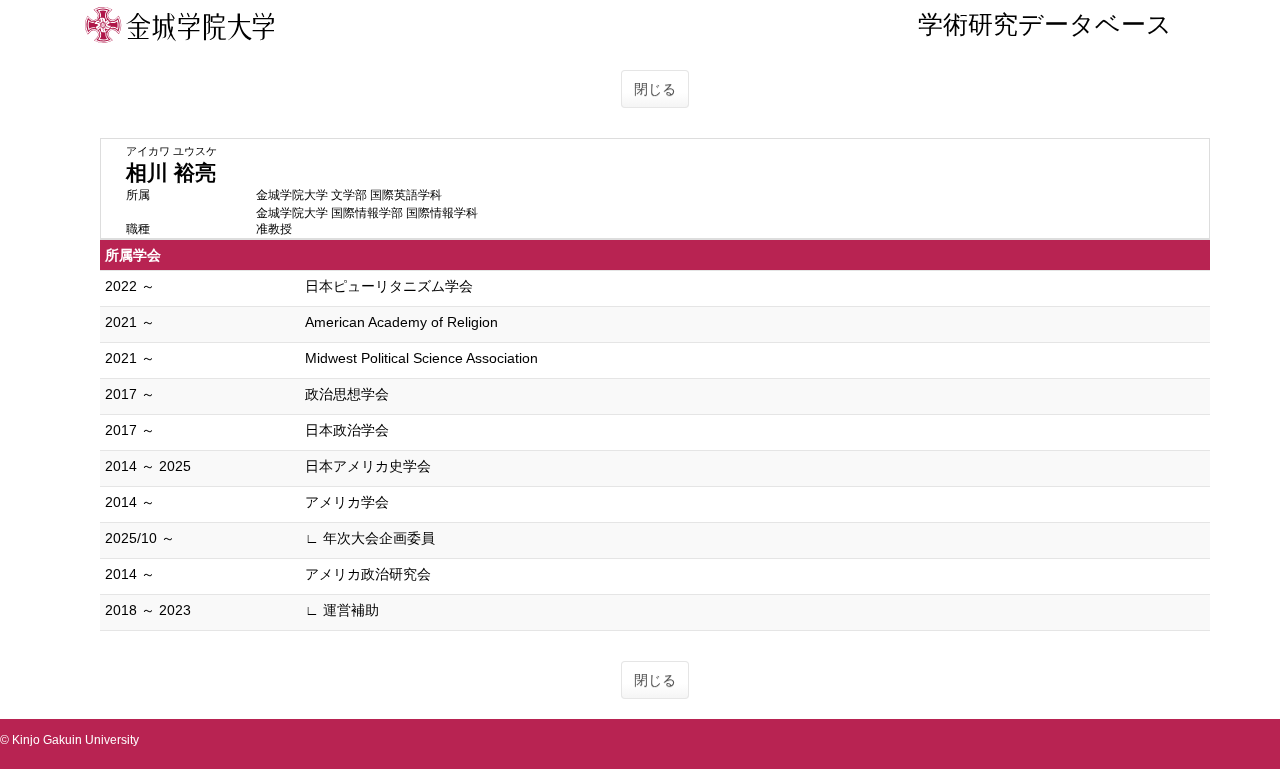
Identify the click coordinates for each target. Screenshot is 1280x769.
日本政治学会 (347, 430)
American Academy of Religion (401, 322)
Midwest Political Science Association (421, 358)
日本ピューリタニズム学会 (389, 286)
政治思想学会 (347, 394)
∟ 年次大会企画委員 (370, 538)
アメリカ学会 (347, 502)
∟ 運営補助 (342, 610)
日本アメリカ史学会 (368, 466)
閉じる (655, 89)
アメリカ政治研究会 (368, 574)
